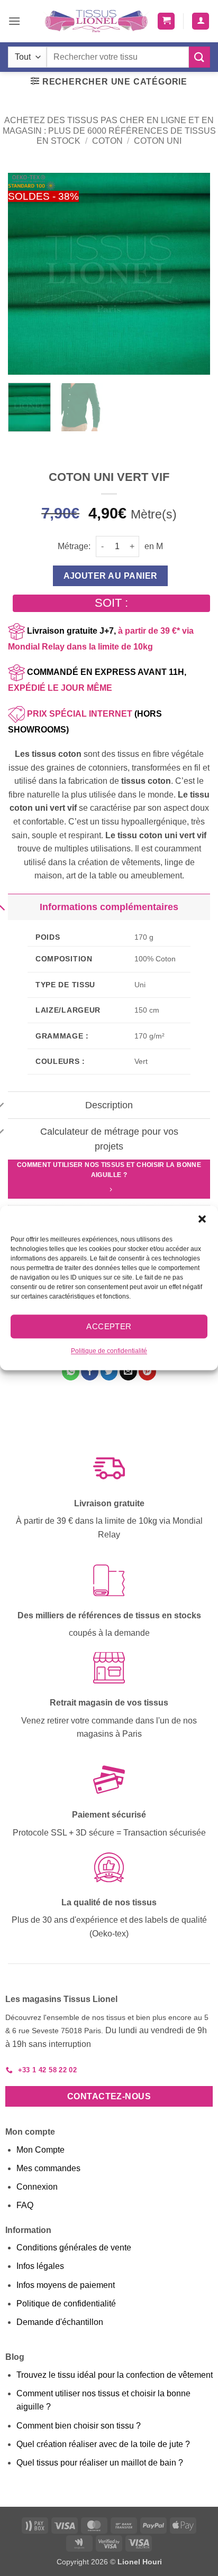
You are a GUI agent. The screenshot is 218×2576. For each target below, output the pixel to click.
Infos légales (40, 2266)
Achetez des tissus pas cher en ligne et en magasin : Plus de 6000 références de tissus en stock (109, 130)
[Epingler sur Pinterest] (147, 1372)
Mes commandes (48, 2168)
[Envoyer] (199, 57)
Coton (107, 141)
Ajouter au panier (111, 576)
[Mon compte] (201, 21)
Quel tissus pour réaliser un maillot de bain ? (100, 2463)
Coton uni (158, 141)
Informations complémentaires (109, 907)
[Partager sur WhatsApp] (71, 1372)
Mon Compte (40, 2150)
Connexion (37, 2187)
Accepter (109, 1326)
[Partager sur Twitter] (109, 1372)
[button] (202, 1219)
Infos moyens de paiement (66, 2285)
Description (109, 1105)
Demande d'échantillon (60, 2322)
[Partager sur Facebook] (90, 1372)
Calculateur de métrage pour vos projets (109, 1139)
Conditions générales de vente (74, 2248)
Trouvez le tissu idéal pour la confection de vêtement (115, 2375)
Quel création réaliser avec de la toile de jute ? (103, 2444)
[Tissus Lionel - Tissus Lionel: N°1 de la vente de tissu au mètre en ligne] (96, 21)
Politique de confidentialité (109, 1351)
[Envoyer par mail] (128, 1372)
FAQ (25, 2205)
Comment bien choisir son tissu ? (79, 2426)
